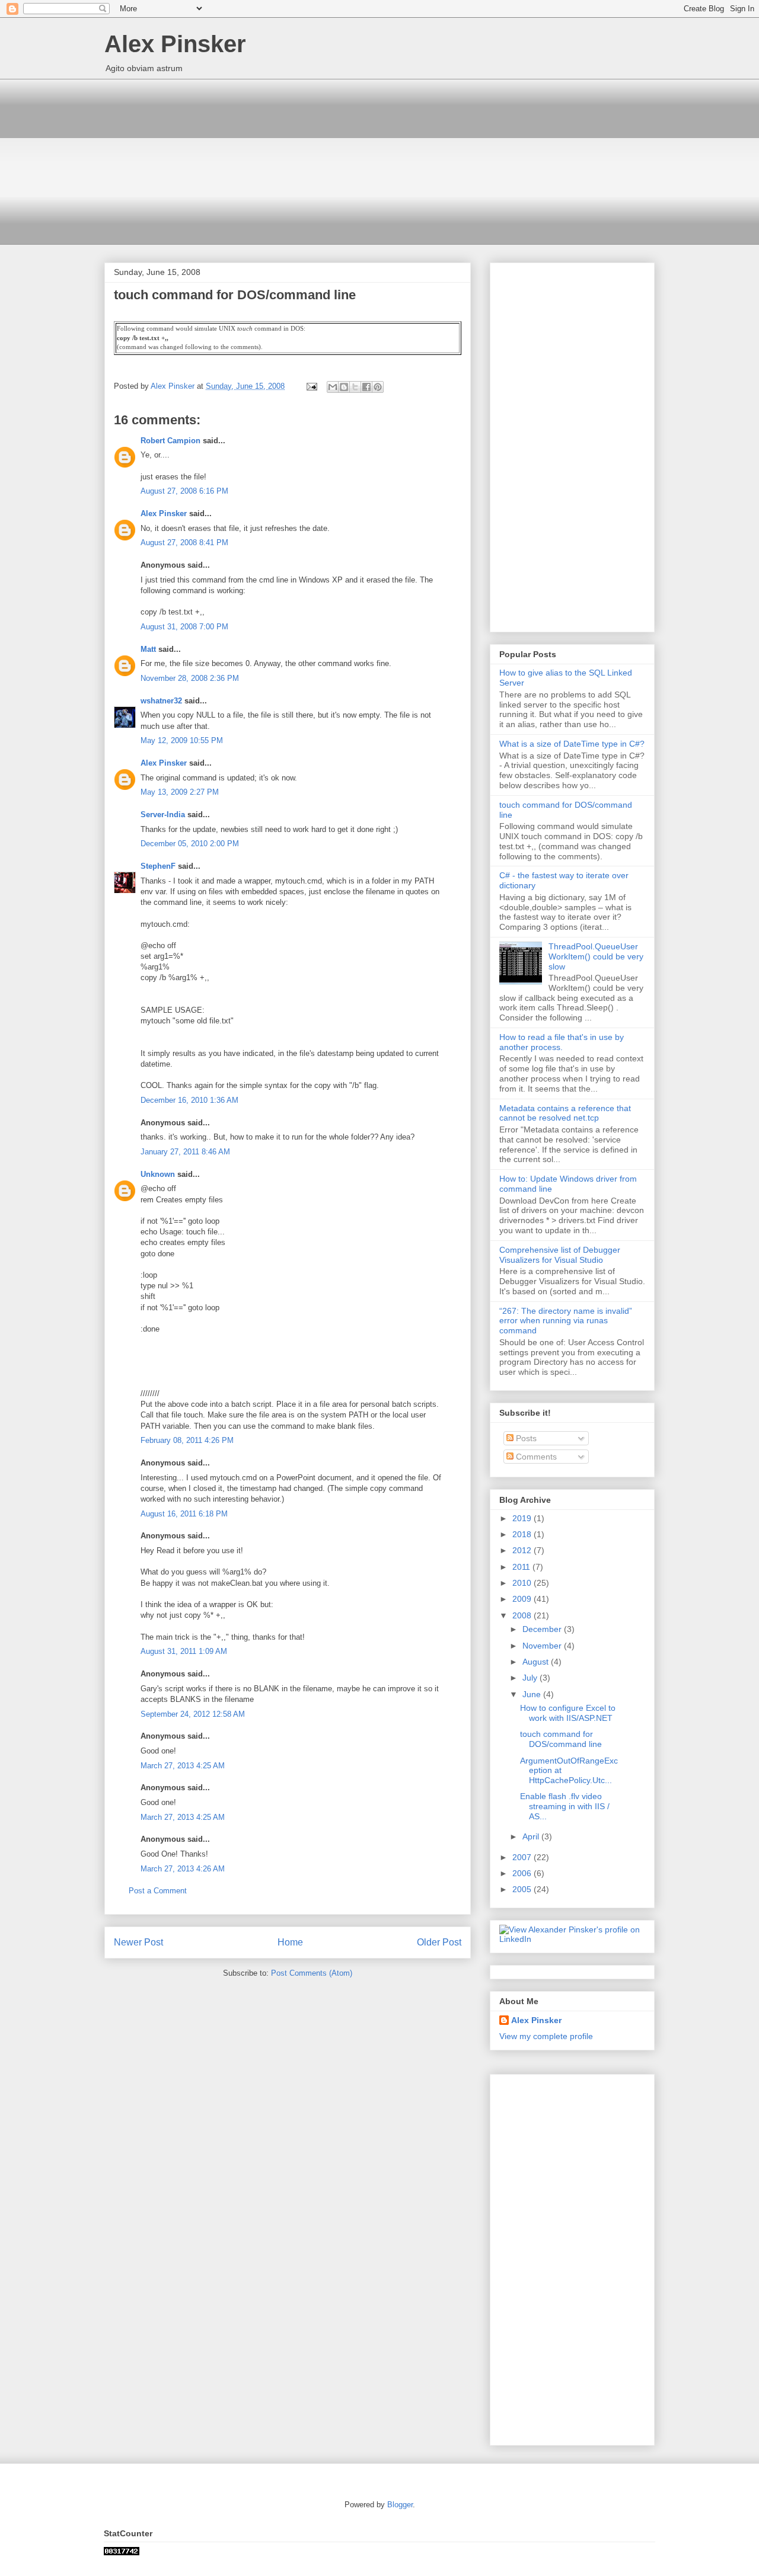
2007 (523, 1857)
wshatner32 (161, 701)
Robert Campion (170, 441)
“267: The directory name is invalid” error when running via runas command (566, 1321)
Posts (525, 1438)
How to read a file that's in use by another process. (562, 1042)
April (532, 1836)
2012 (523, 1550)
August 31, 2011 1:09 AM (184, 1651)
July (531, 1678)
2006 (523, 1873)
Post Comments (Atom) (312, 1973)
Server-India (163, 815)
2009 (523, 1599)
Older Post (439, 1942)
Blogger (400, 2505)
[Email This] (333, 387)
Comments (535, 1457)
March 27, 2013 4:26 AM (183, 1869)
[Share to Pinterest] (378, 387)
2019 (523, 1518)
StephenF (158, 866)
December (543, 1629)
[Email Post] (311, 386)
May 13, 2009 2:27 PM (180, 792)
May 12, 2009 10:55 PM (182, 740)
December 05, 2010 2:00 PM (190, 844)
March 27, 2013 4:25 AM (183, 1766)
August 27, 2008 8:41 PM (184, 543)
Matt (148, 649)
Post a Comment (158, 1891)
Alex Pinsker (175, 44)
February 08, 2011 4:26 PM (187, 1440)
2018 (523, 1534)
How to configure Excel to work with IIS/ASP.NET (568, 1713)
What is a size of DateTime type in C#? (572, 744)
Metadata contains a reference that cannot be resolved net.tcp (565, 1113)
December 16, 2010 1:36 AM (189, 1100)
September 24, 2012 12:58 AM (193, 1714)
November (543, 1646)
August (537, 1662)
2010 (523, 1583)
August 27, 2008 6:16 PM (184, 491)
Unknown (158, 1174)
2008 (523, 1615)
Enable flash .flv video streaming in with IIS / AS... (565, 1806)
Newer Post (138, 1942)
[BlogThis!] (344, 387)
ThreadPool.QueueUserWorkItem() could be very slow (596, 956)
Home (290, 1942)
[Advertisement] (379, 162)
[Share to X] (355, 387)
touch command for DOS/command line (561, 1739)
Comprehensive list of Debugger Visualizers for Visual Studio (560, 1255)
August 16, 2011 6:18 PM (184, 1514)
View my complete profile (546, 2036)
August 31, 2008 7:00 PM (184, 627)
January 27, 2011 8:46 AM (185, 1152)
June (533, 1694)
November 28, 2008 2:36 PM (190, 678)
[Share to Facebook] (366, 387)
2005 (523, 1889)
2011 (522, 1567)
